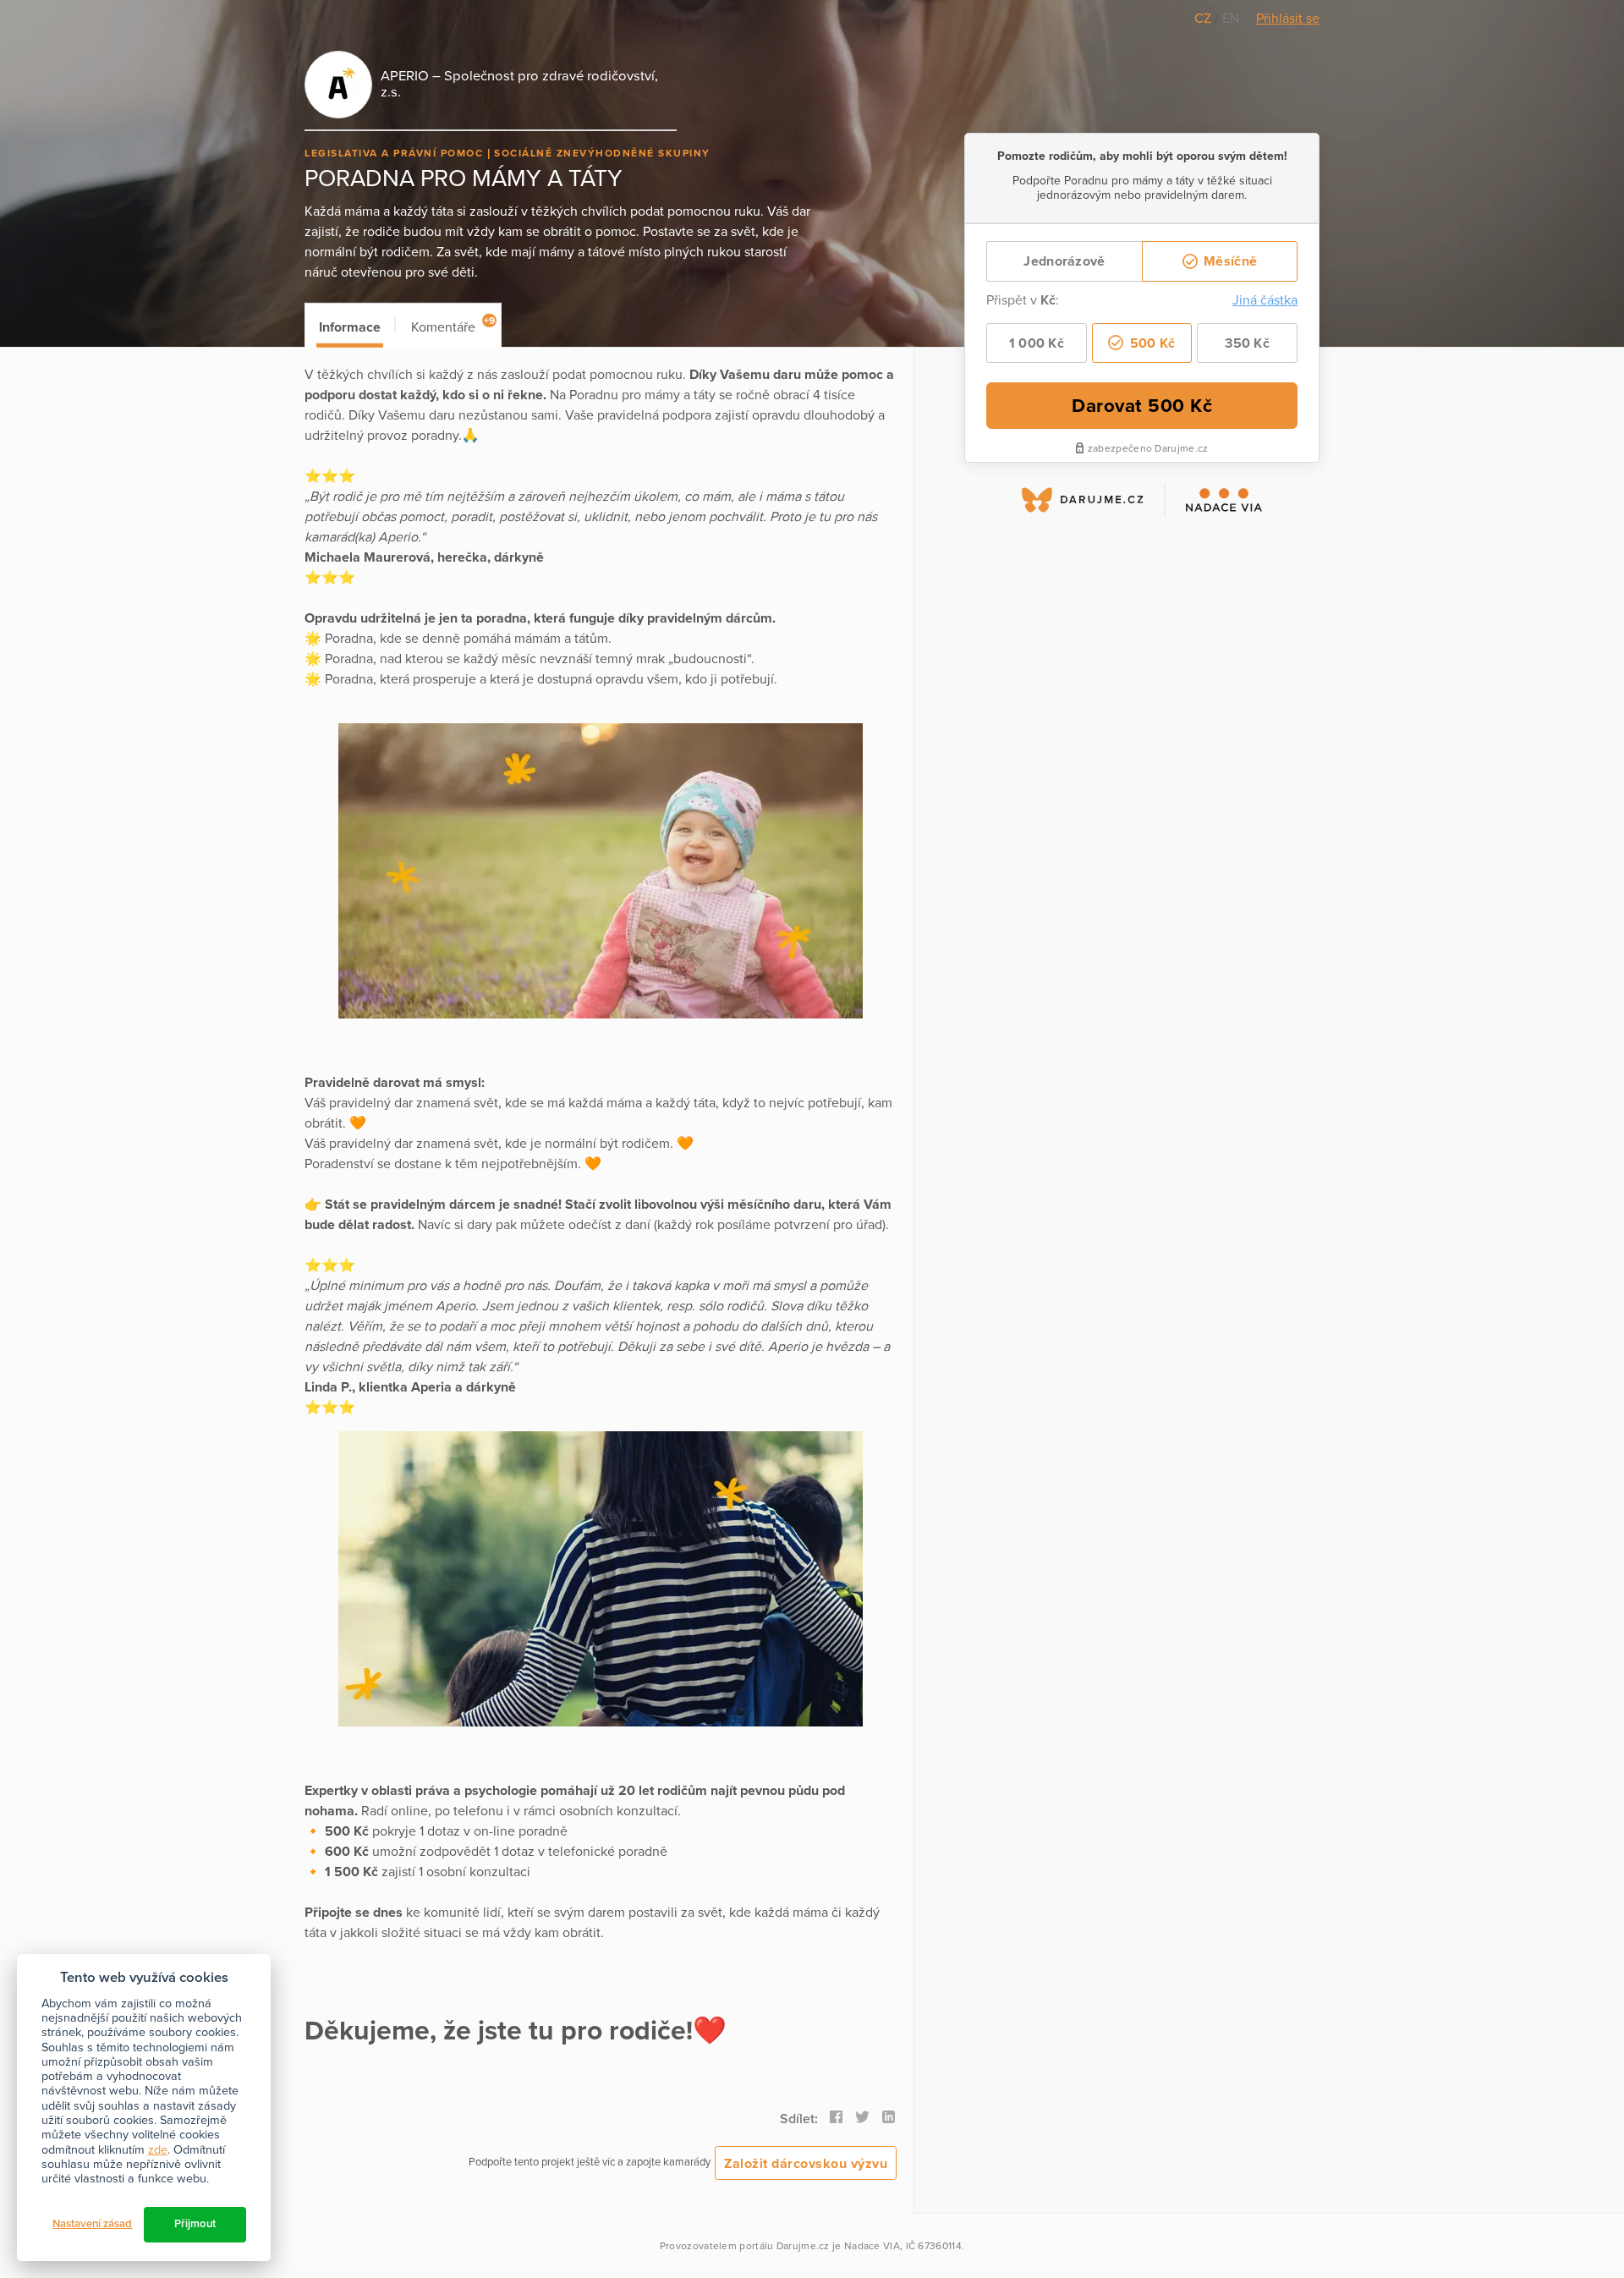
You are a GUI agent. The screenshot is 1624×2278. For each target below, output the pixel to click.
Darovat (1142, 406)
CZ (1204, 19)
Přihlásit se (1288, 19)
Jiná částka (1265, 300)
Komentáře (453, 325)
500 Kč (1150, 343)
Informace (350, 327)
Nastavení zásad (92, 2224)
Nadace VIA (872, 2246)
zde (158, 2150)
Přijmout (195, 2224)
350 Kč (1247, 343)
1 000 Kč (1037, 343)
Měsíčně (1229, 261)
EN (1231, 19)
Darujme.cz (803, 2246)
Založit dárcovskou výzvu (806, 2164)
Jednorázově (1064, 261)
